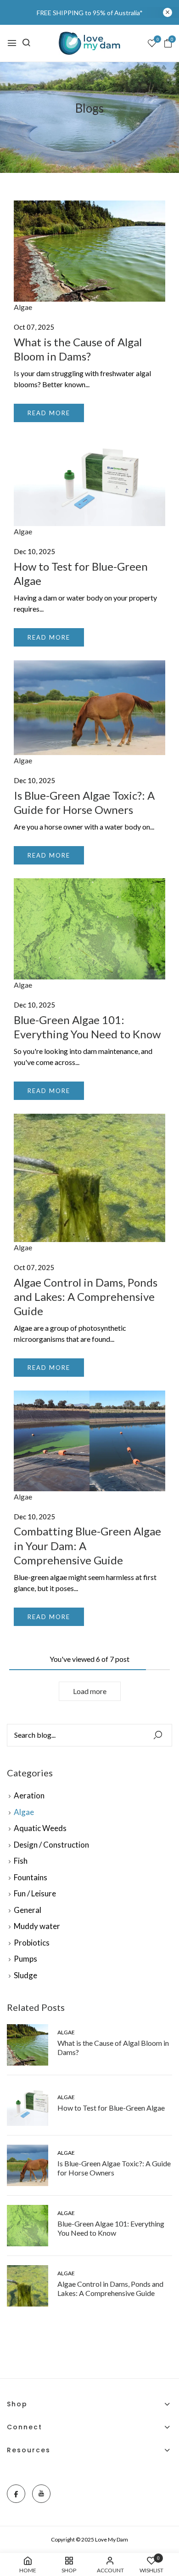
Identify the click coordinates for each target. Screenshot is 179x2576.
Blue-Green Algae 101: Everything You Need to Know (111, 2228)
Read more (49, 413)
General (28, 1910)
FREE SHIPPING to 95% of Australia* (90, 13)
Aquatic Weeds (40, 1828)
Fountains (31, 1877)
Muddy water (37, 1926)
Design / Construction (51, 1845)
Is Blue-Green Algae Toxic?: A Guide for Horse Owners (114, 2168)
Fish (21, 1861)
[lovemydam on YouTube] (41, 2494)
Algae (24, 1812)
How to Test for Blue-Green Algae (111, 2108)
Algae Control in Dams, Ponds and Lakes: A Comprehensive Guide (110, 2288)
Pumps (25, 1959)
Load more (90, 1691)
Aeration (29, 1795)
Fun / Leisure (35, 1893)
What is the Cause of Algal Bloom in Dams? (113, 2047)
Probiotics (32, 1943)
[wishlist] (152, 44)
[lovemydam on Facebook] (16, 2494)
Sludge (25, 1975)
